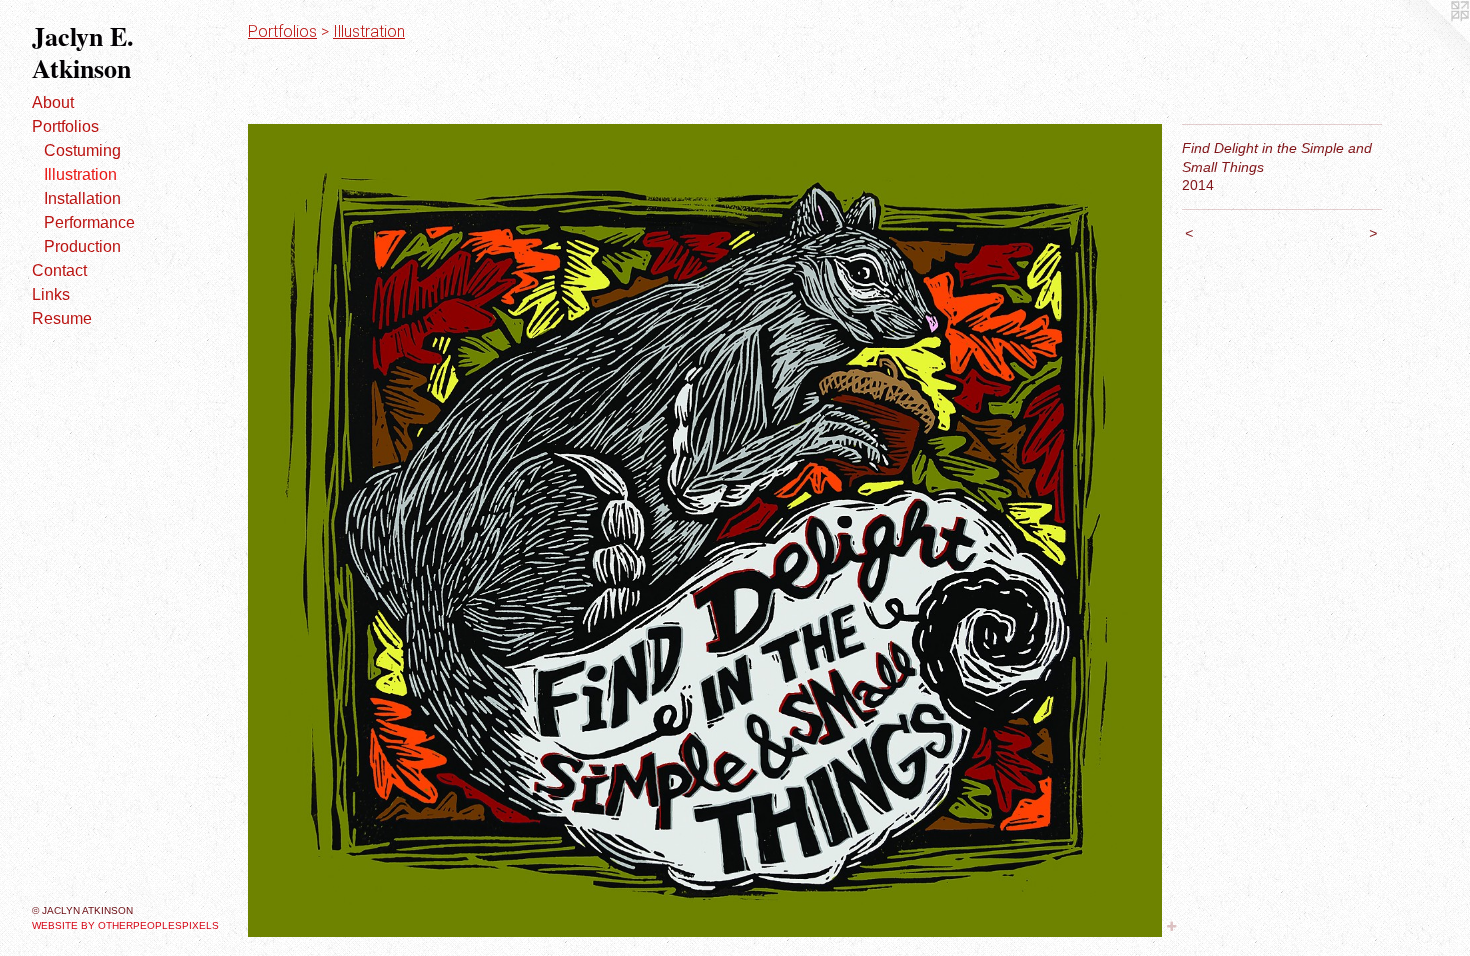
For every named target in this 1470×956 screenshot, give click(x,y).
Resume (62, 318)
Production (82, 246)
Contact (59, 270)
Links (51, 294)
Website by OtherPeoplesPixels (125, 925)
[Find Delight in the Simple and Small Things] (705, 530)
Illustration (80, 174)
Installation (82, 198)
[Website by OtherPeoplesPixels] (1430, 40)
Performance (89, 222)
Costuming (82, 150)
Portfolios (65, 126)
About (53, 102)
